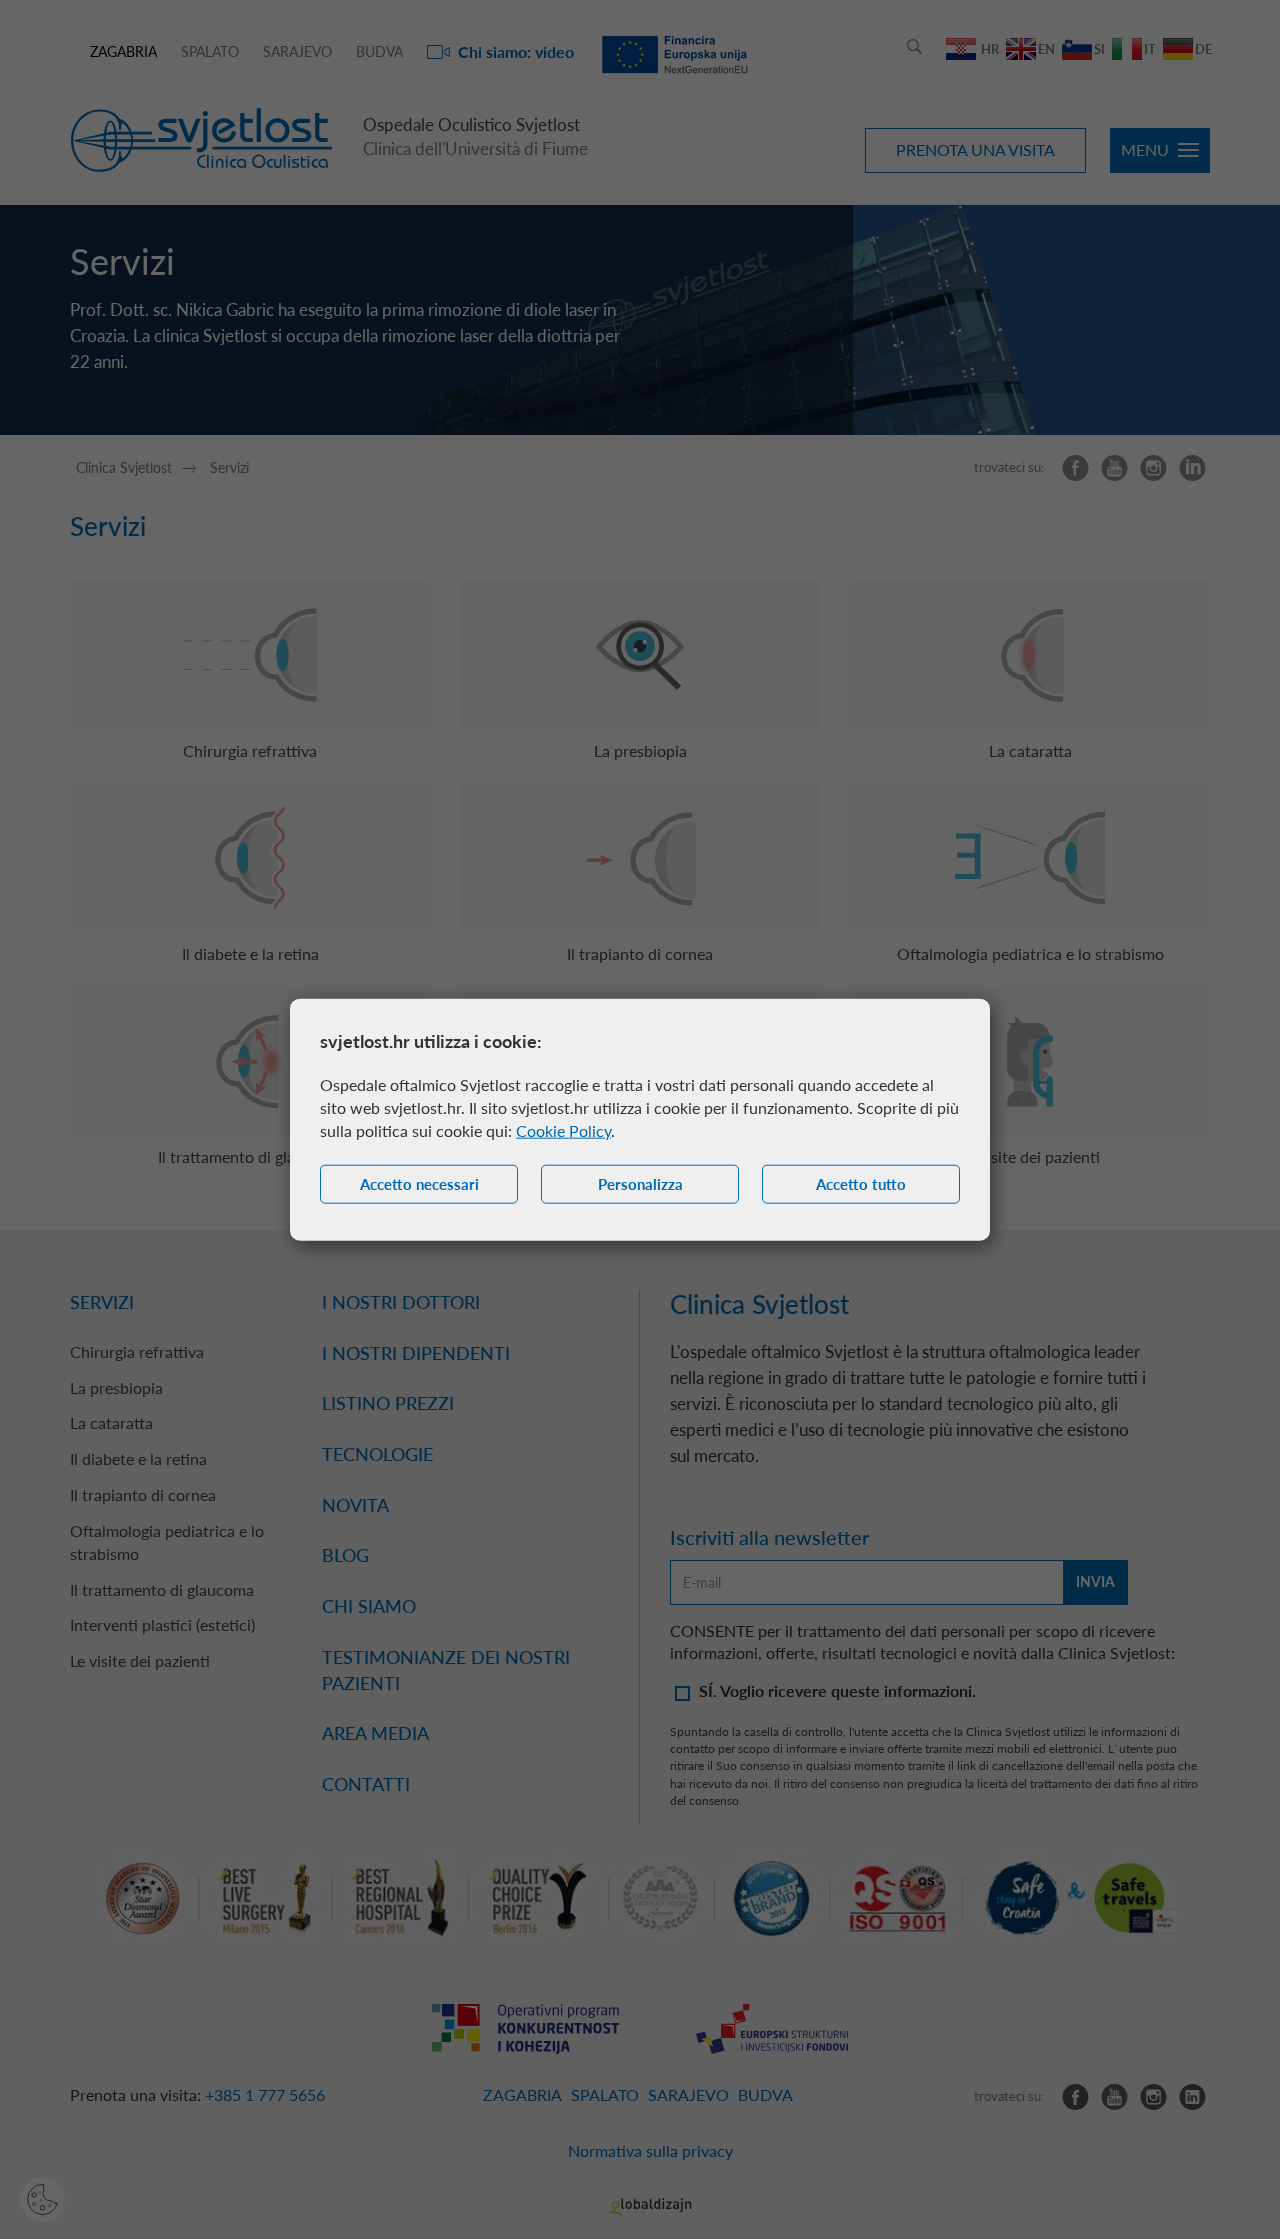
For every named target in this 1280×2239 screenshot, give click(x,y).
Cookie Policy (563, 1130)
